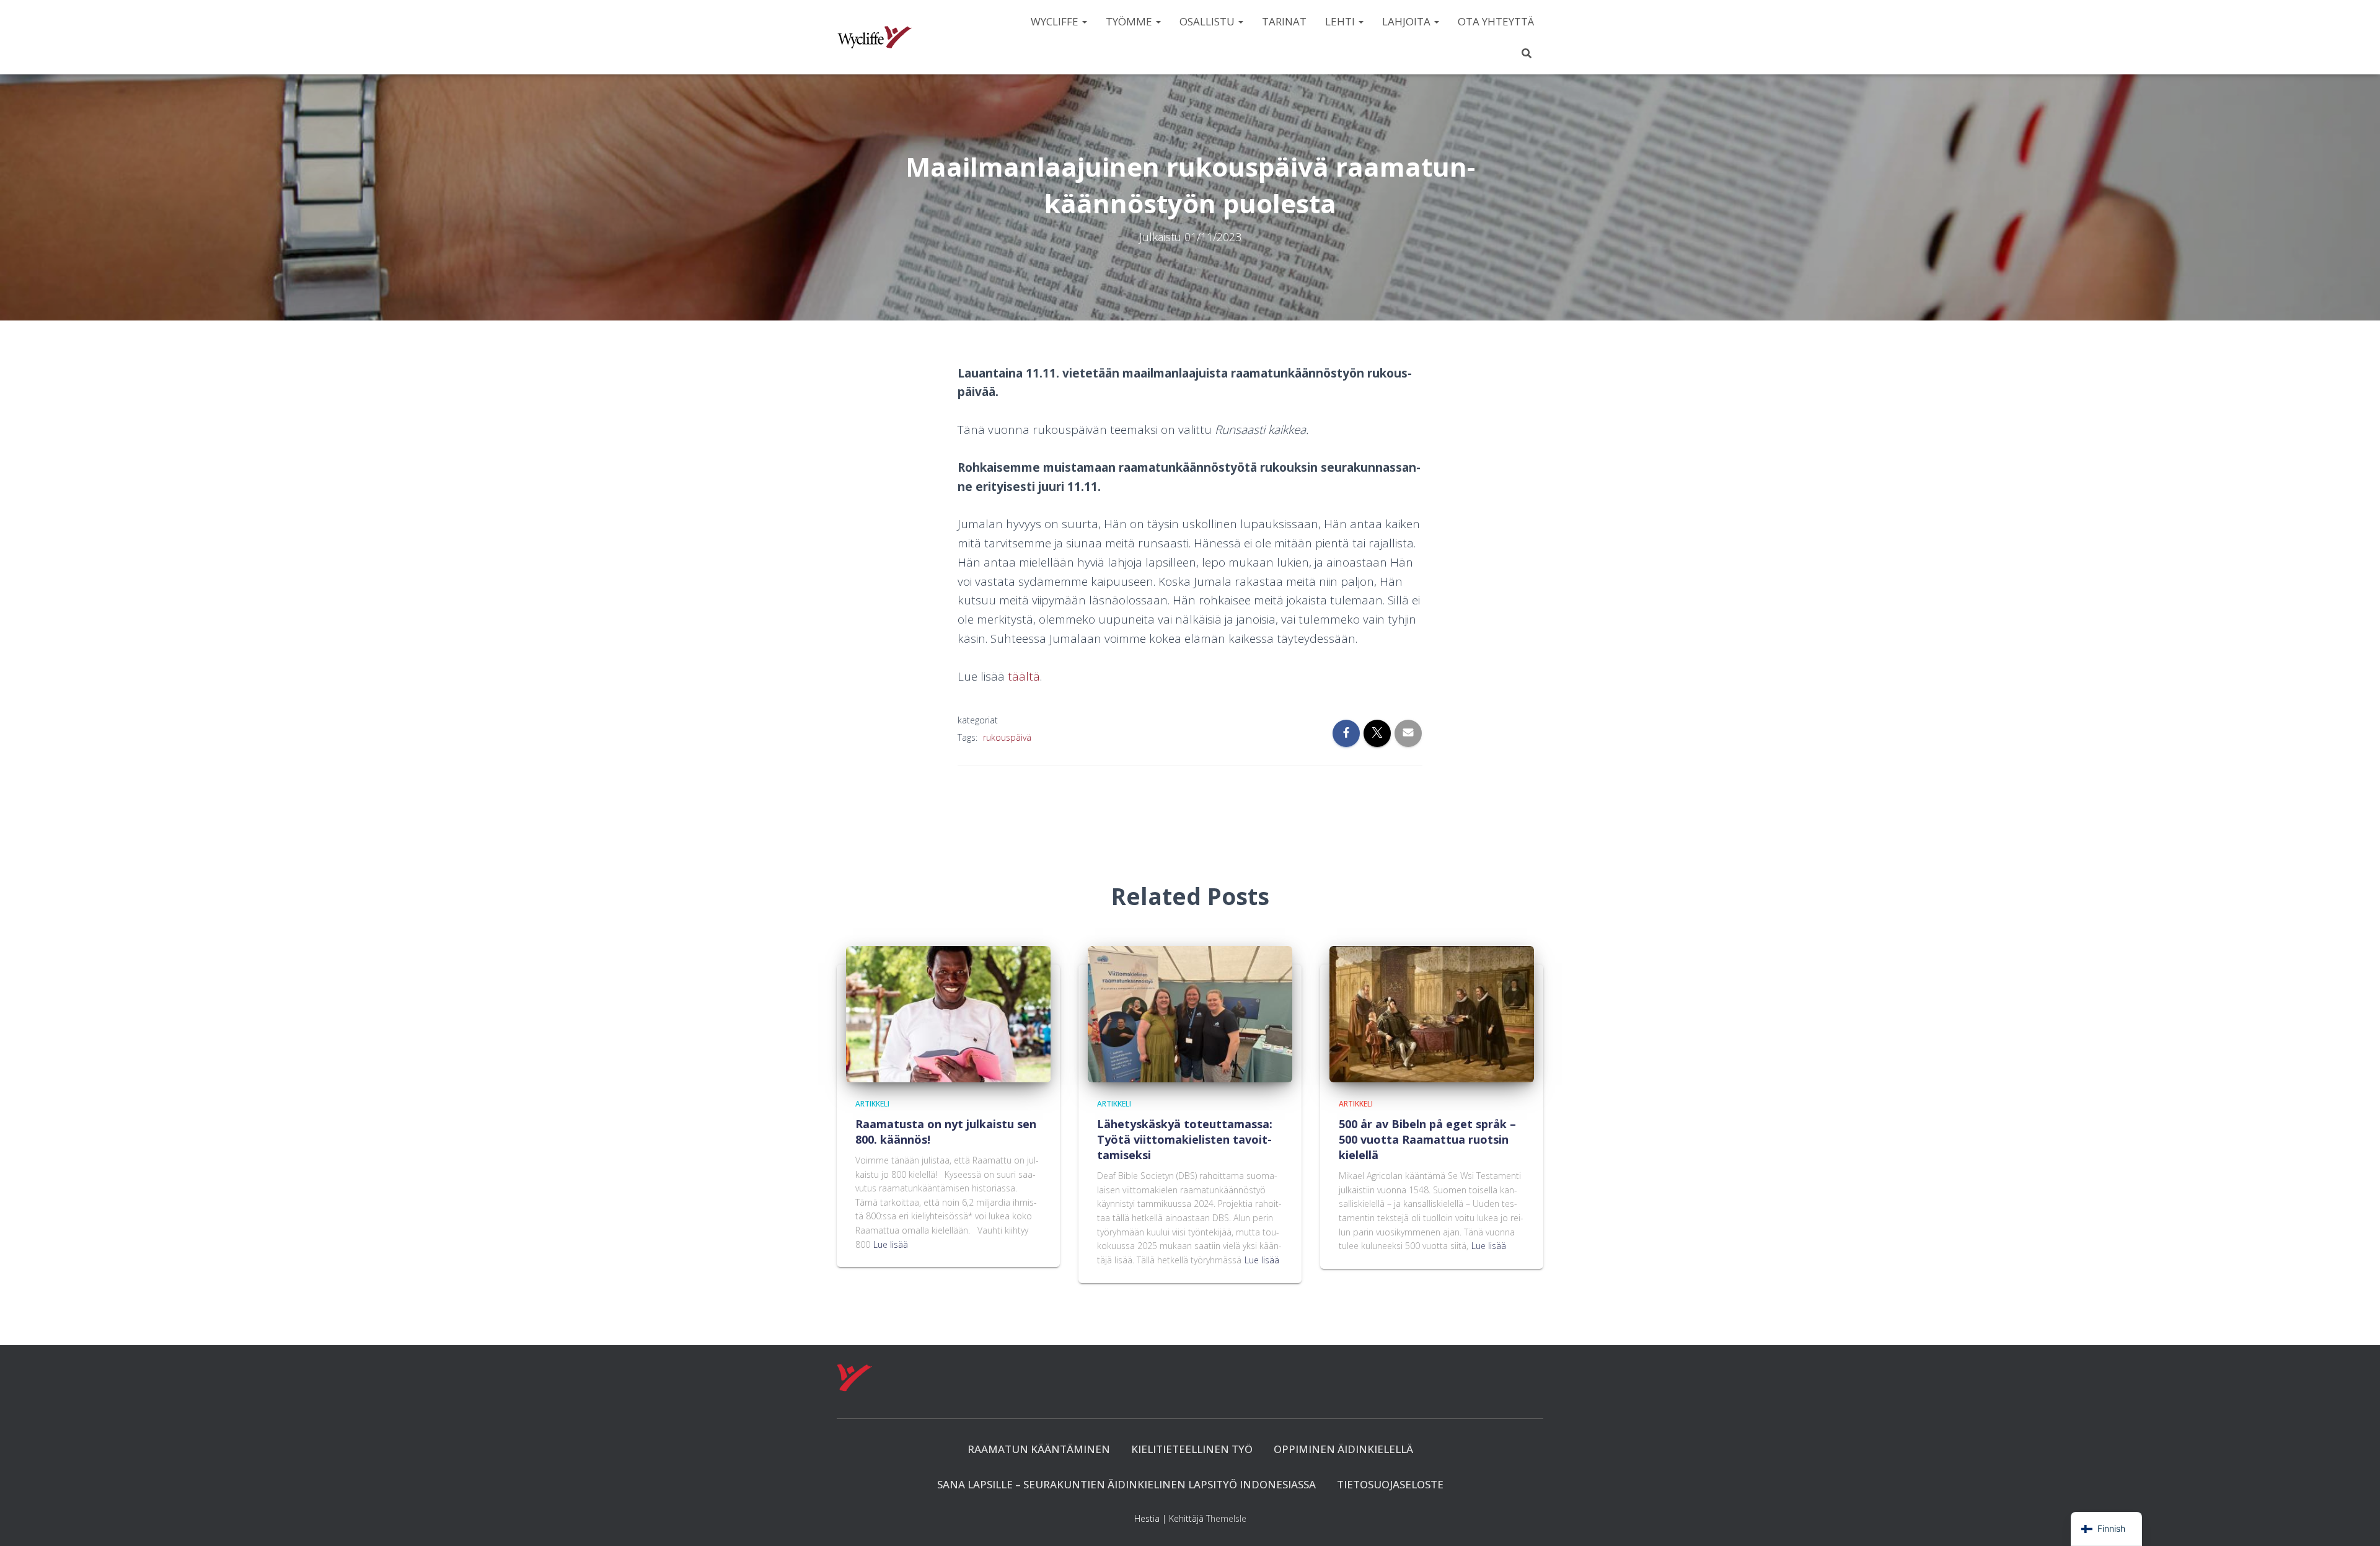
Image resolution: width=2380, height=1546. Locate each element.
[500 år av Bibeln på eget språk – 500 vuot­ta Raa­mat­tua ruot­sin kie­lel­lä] (1432, 1013)
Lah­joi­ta (1408, 21)
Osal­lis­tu (1208, 21)
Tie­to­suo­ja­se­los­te (1390, 1484)
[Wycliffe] (875, 37)
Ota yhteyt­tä (1496, 21)
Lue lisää (891, 1244)
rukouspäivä (1007, 737)
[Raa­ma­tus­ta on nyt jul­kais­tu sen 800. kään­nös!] (948, 1013)
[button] (1084, 21)
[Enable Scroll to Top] (2356, 1521)
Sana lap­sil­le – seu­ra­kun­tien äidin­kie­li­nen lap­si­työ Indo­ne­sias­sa (1126, 1484)
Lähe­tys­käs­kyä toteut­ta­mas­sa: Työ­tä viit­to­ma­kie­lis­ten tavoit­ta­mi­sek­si (1185, 1139)
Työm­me (1130, 21)
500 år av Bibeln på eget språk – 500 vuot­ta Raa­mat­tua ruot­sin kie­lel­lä (1427, 1139)
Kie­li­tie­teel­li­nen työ (1192, 1449)
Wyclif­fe (1056, 21)
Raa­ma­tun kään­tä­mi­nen (1039, 1449)
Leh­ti (1341, 21)
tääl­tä (1024, 676)
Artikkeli (872, 1104)
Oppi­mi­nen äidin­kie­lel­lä (1343, 1449)
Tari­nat (1284, 21)
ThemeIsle (1226, 1518)
